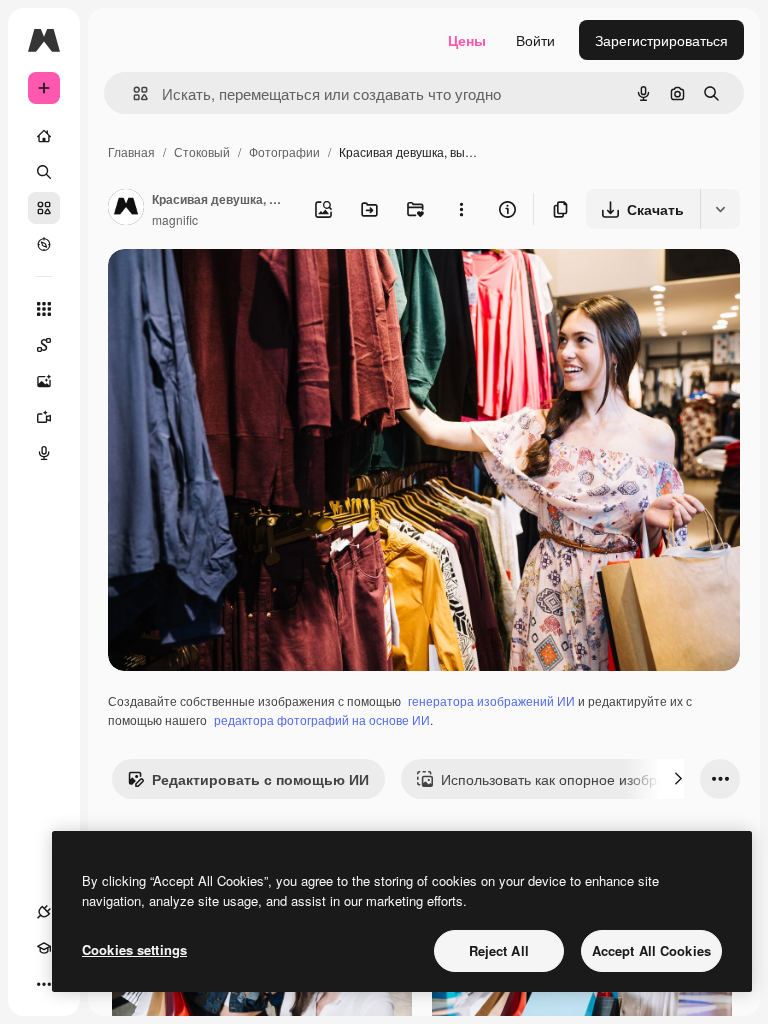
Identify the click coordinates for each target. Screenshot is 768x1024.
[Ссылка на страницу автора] (126, 209)
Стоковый (202, 151)
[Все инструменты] (44, 309)
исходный (242, 287)
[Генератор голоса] (44, 453)
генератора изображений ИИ (491, 700)
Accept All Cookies (651, 950)
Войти (535, 40)
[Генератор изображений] (44, 381)
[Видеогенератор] (44, 417)
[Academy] (44, 948)
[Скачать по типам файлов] (720, 209)
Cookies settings (134, 949)
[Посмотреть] (44, 244)
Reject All (499, 950)
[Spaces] (44, 345)
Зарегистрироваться (661, 40)
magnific (175, 219)
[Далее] (678, 779)
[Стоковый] (44, 208)
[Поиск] (44, 172)
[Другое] (44, 984)
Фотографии (284, 151)
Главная (131, 151)
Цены (467, 40)
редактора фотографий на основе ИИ (322, 719)
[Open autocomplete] (132, 93)
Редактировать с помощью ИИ (260, 779)
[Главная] (44, 136)
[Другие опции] (461, 209)
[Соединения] (44, 912)
